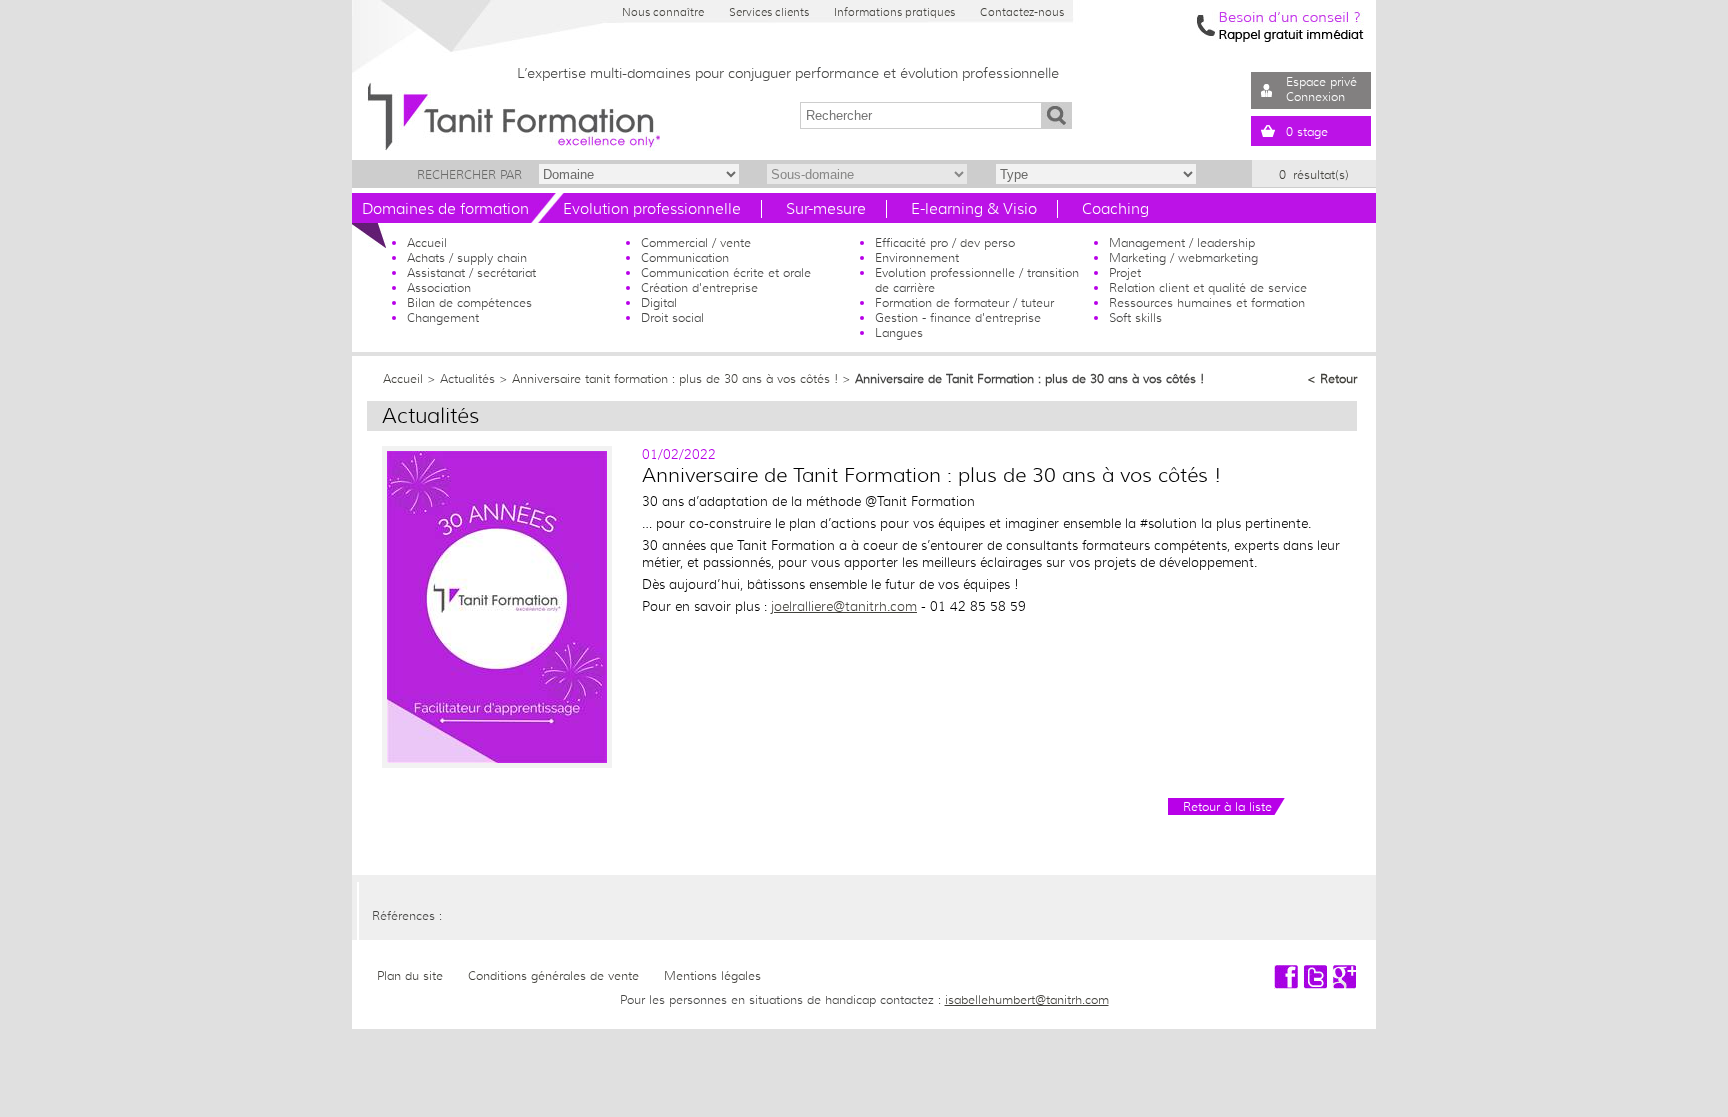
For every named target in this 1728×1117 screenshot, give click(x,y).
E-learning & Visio (974, 209)
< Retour (1332, 378)
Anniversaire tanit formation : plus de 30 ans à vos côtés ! (675, 378)
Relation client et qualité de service (1208, 287)
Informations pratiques (894, 12)
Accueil (427, 242)
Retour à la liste (1227, 806)
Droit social (672, 317)
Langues (899, 332)
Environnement (917, 257)
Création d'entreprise (699, 287)
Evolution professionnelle (652, 209)
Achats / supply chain (467, 257)
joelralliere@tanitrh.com (844, 606)
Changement (443, 317)
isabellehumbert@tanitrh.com (1027, 999)
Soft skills (1135, 317)
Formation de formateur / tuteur (964, 302)
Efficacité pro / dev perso (945, 242)
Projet (1125, 272)
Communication (685, 257)
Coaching (1115, 209)
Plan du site (410, 975)
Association (439, 287)
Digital (659, 302)
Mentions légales (712, 975)
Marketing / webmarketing (1183, 257)
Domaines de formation (445, 209)
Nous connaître (663, 12)
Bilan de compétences (469, 302)
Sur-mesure (826, 209)
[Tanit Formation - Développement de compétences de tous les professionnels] (497, 763)
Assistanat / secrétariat (471, 272)
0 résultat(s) (1314, 174)
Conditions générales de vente (553, 975)
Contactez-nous (1022, 12)
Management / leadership (1182, 242)
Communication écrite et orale (726, 272)
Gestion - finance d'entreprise (958, 317)
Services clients (769, 12)
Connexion (1315, 96)
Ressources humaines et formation (1207, 302)
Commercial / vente (696, 242)
